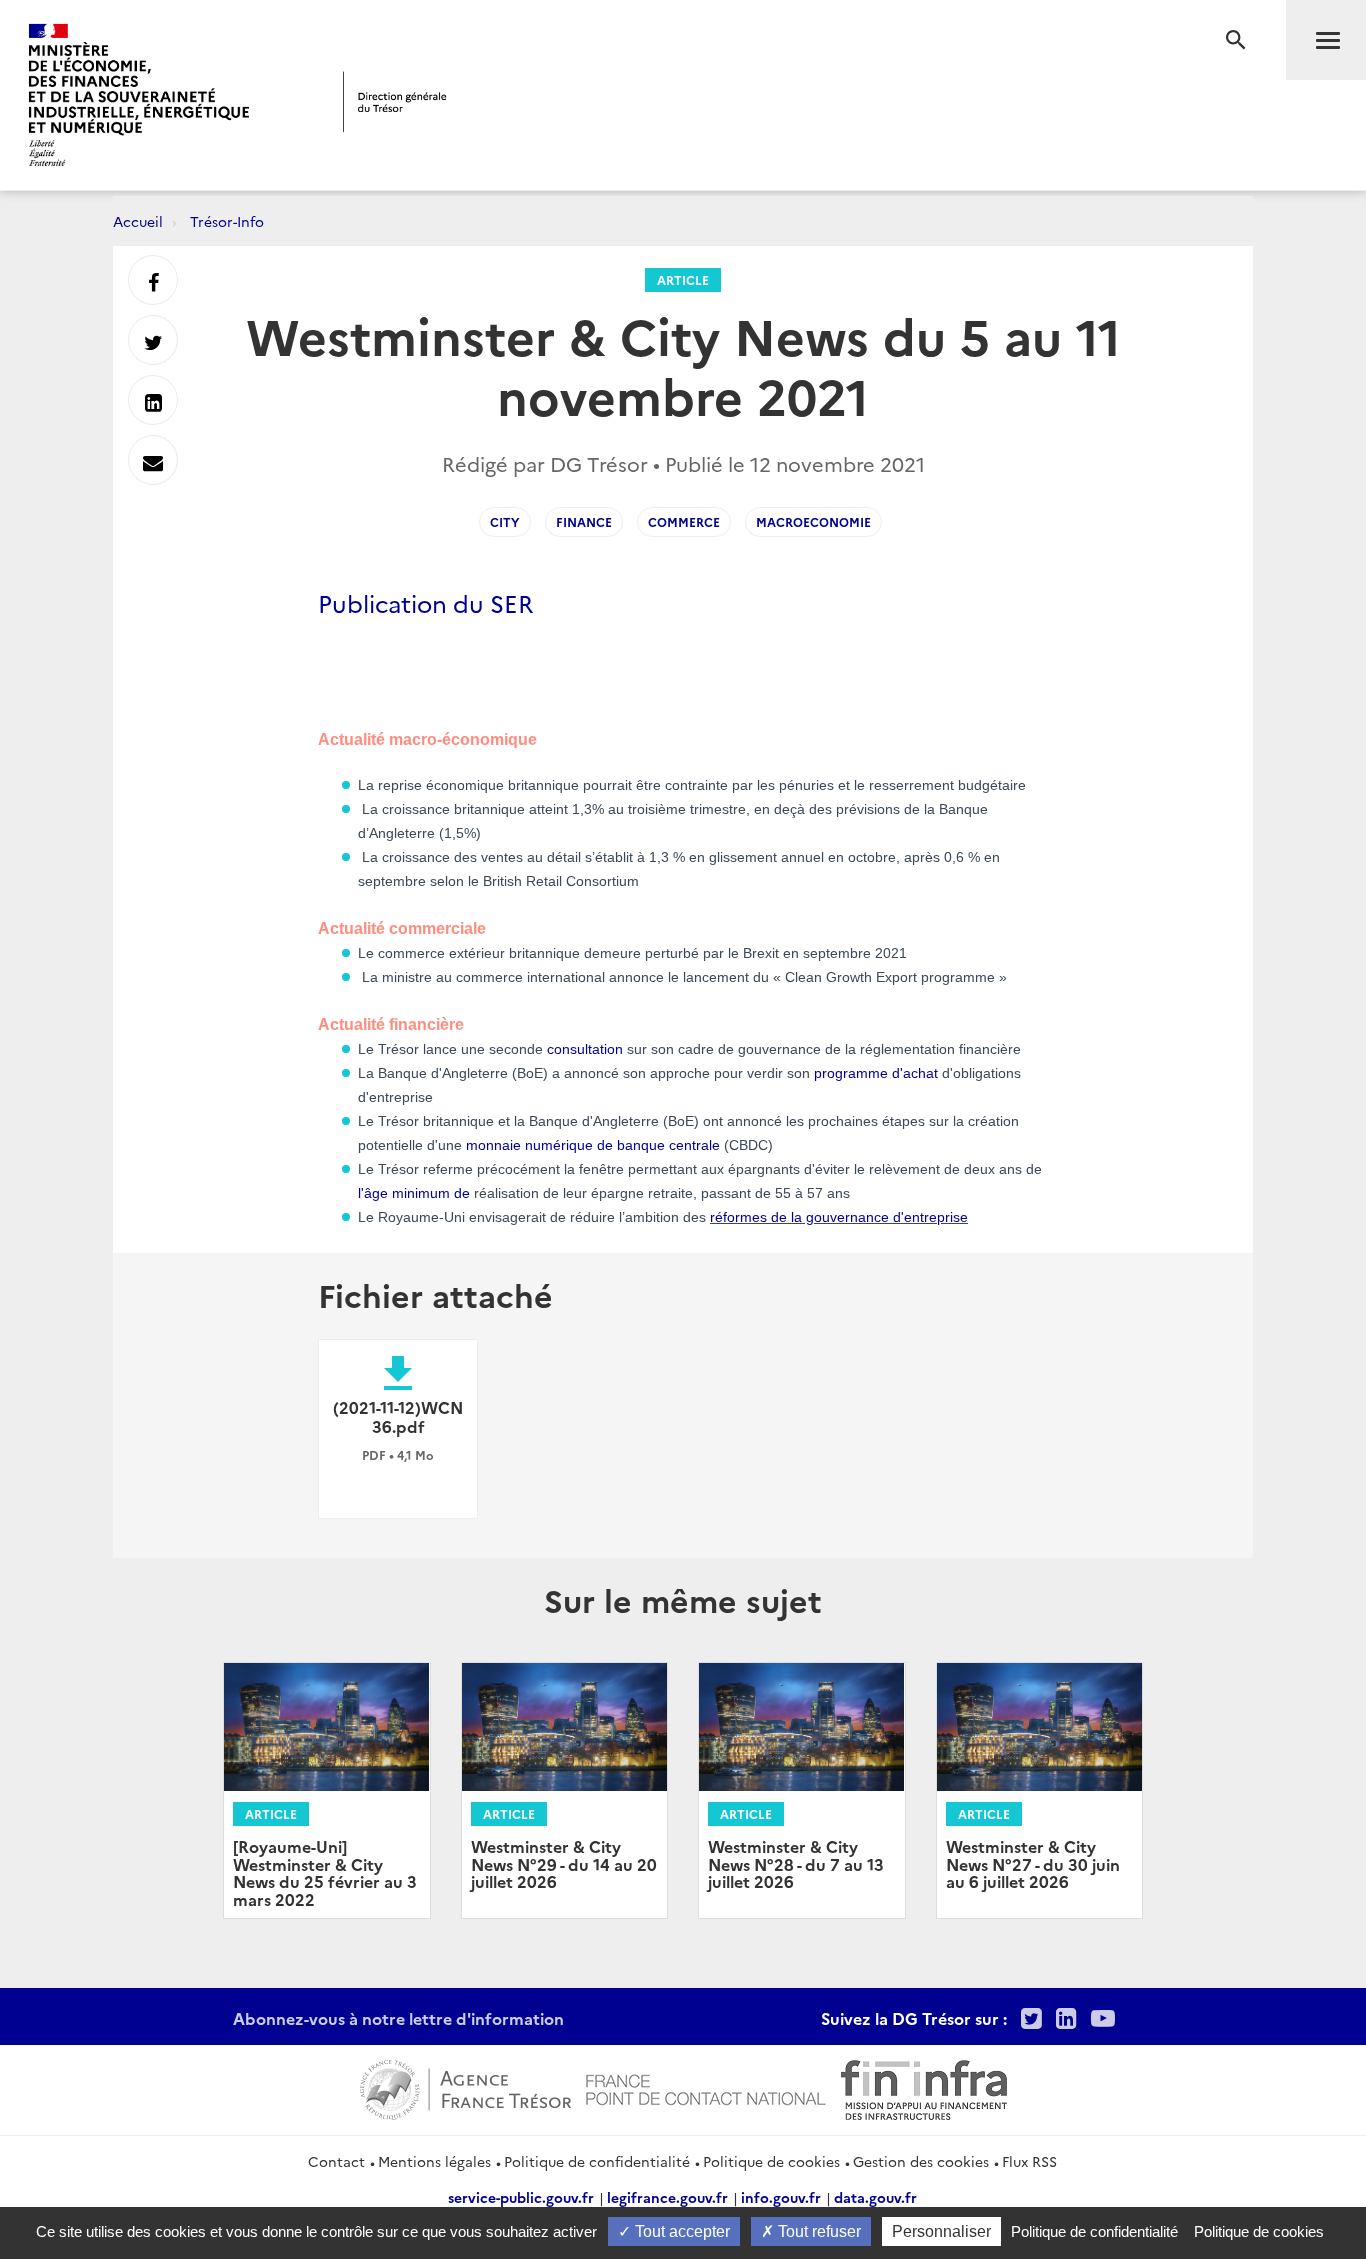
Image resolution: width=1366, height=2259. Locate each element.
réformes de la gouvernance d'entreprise (839, 1217)
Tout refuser (817, 2231)
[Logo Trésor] (395, 101)
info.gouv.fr (781, 2197)
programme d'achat (876, 1073)
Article (683, 279)
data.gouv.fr (875, 2197)
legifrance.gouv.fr (667, 2197)
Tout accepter (680, 2231)
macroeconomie (813, 521)
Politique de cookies (771, 2161)
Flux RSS (1029, 2161)
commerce (684, 521)
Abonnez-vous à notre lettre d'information (398, 2018)
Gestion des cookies (921, 2161)
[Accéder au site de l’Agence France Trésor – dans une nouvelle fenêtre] (465, 2087)
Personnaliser (941, 2231)
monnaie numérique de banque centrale (593, 1145)
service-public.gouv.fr (521, 2197)
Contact (336, 2161)
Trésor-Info (227, 221)
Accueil (138, 221)
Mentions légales (434, 2161)
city (505, 521)
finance (584, 521)
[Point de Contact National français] (706, 2087)
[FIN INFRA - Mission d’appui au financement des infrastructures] (924, 2087)
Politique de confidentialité (597, 2161)
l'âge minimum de (414, 1193)
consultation (585, 1049)
